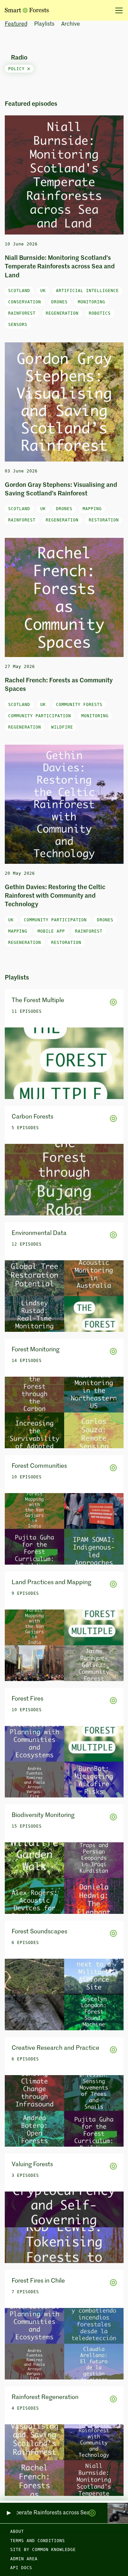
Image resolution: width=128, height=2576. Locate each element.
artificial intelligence (87, 291)
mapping (92, 509)
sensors (18, 325)
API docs (21, 2568)
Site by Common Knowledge (43, 2550)
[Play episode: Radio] (8, 2513)
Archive (70, 24)
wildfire (62, 727)
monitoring (91, 302)
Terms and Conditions (38, 2541)
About (17, 2531)
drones (59, 302)
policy (18, 69)
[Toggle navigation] (117, 10)
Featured (16, 24)
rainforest (22, 313)
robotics (100, 313)
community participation (40, 716)
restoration (104, 520)
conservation (25, 302)
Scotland (19, 291)
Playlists (44, 24)
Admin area (24, 2559)
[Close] (29, 69)
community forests (79, 705)
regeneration (62, 313)
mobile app (51, 931)
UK (43, 291)
